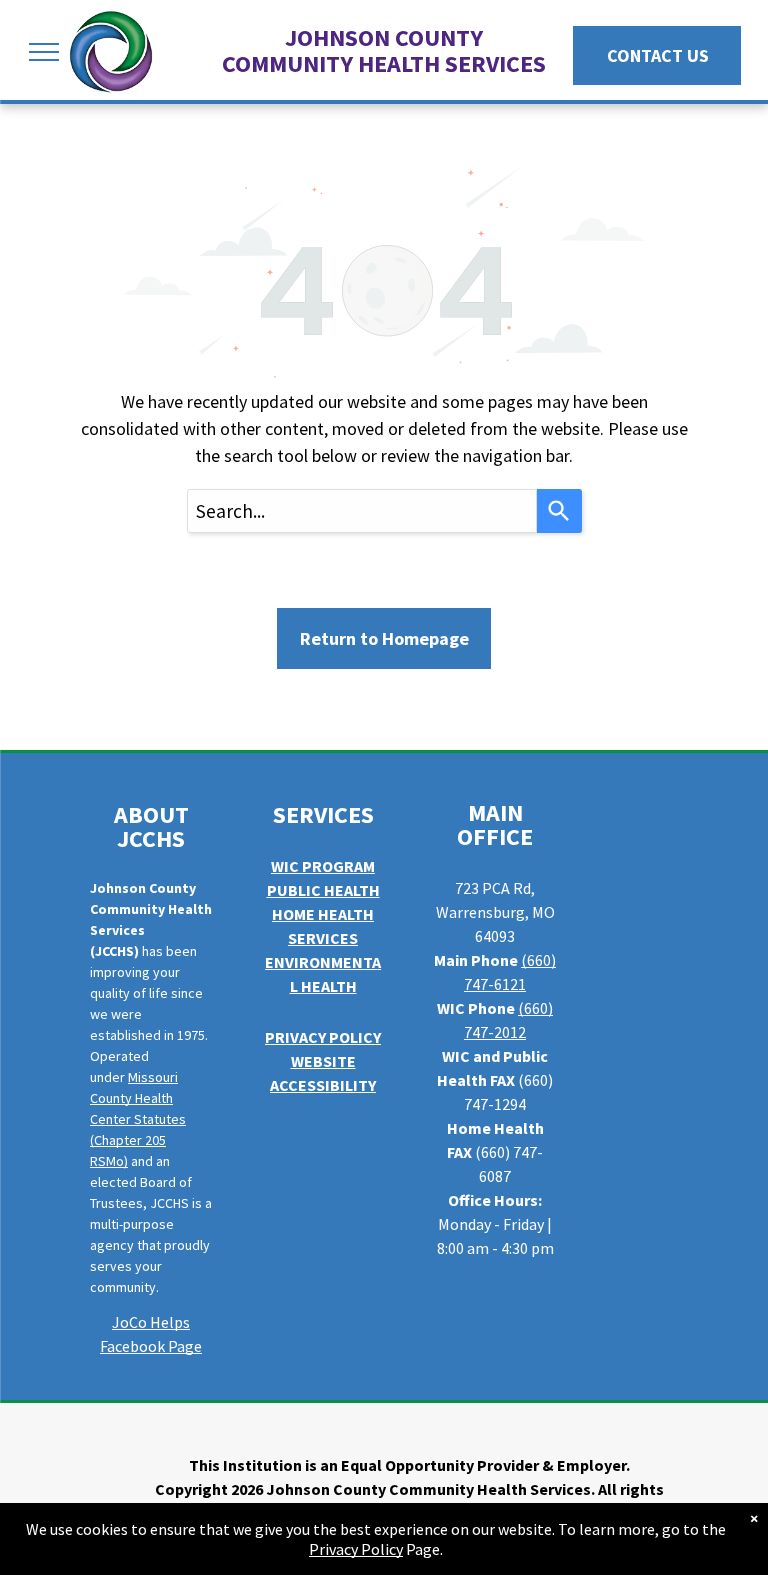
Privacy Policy (356, 1549)
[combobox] (362, 511)
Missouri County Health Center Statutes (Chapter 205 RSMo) (138, 1119)
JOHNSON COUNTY (384, 37)
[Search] (559, 511)
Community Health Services (384, 63)
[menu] (44, 52)
